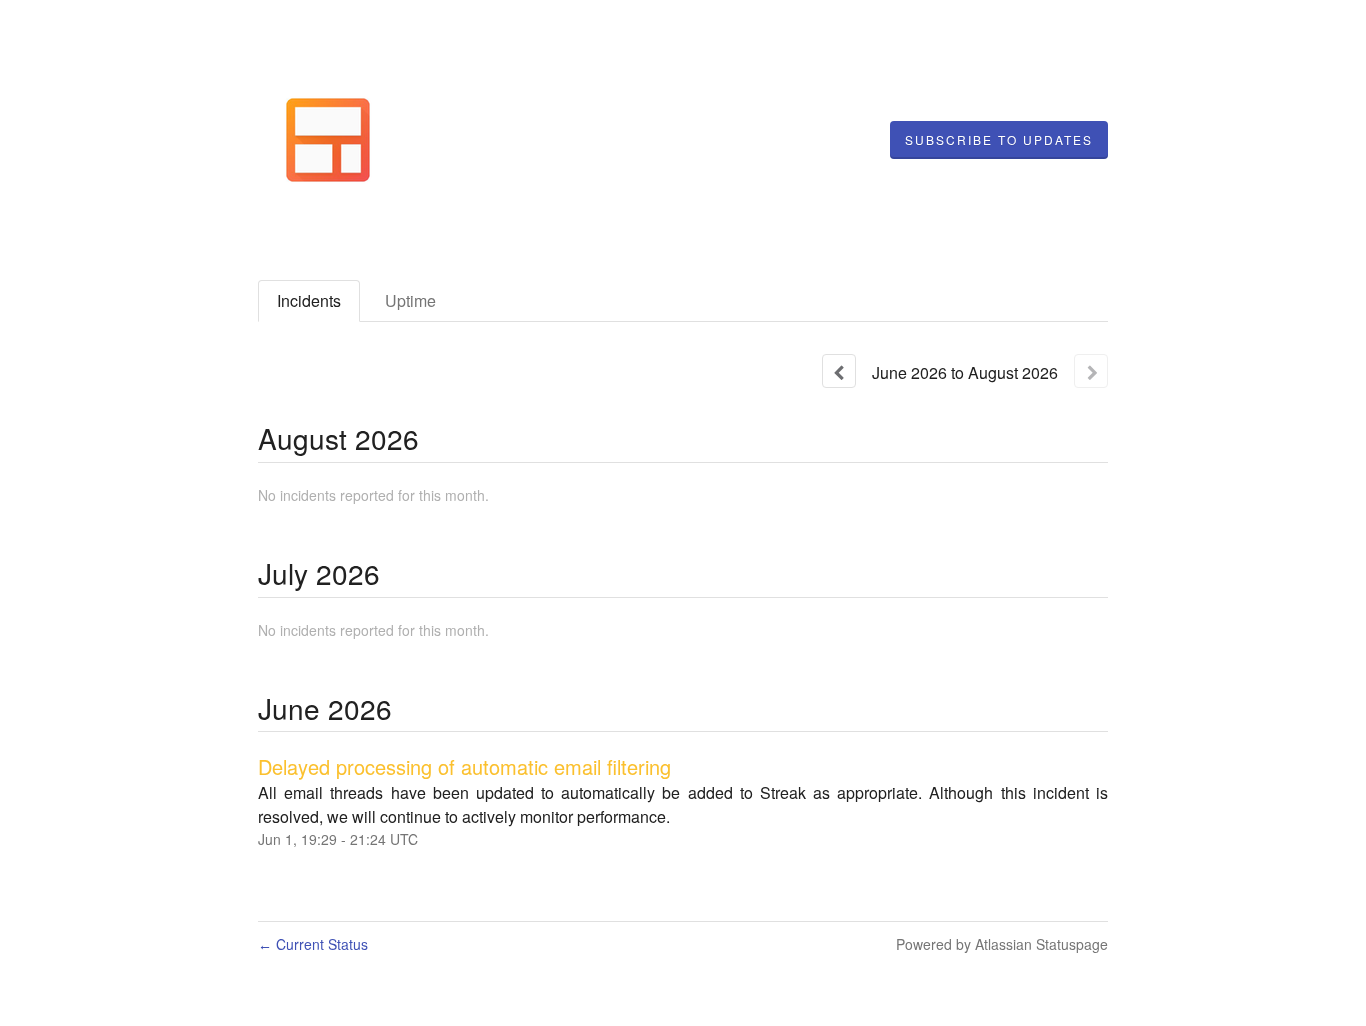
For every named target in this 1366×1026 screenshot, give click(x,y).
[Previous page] (839, 371)
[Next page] (1091, 371)
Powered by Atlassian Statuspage (1002, 944)
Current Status (313, 944)
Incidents (309, 300)
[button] (999, 140)
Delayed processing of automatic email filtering (464, 766)
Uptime (410, 300)
